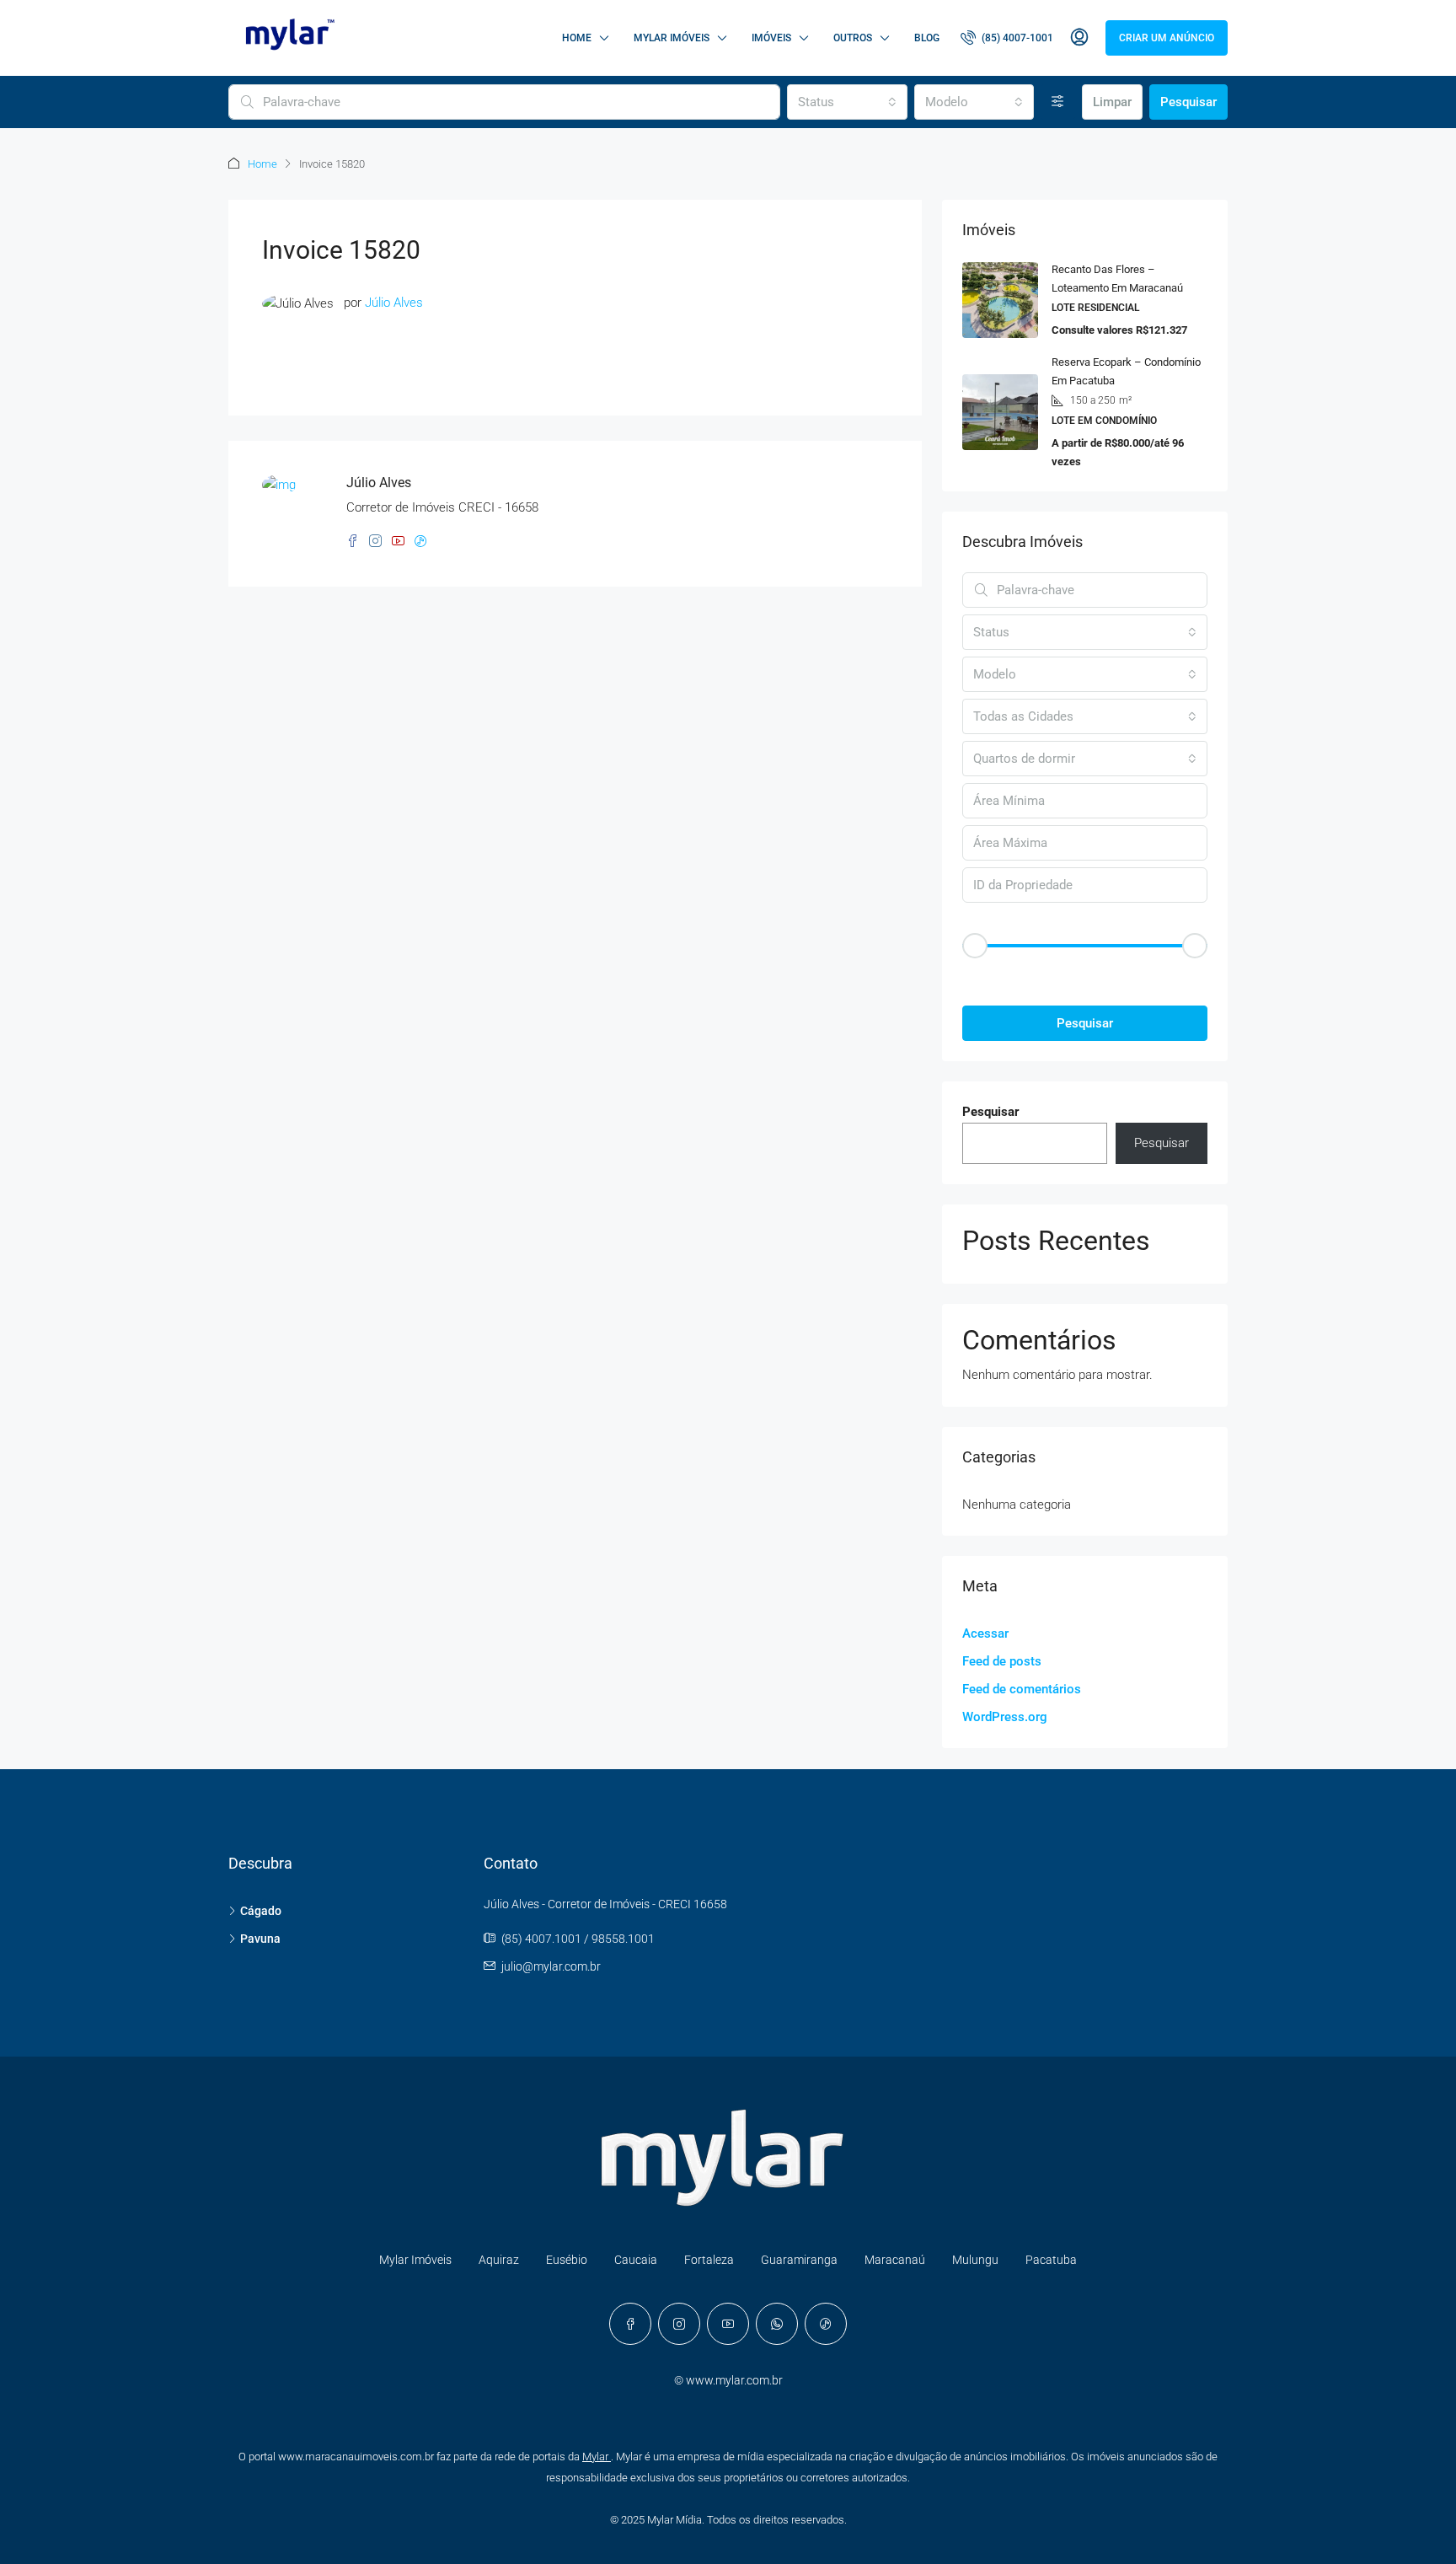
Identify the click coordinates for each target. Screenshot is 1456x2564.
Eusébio (567, 2260)
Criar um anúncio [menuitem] (1167, 38)
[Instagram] (679, 2324)
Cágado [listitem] (261, 1911)
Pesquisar (1188, 102)
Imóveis (771, 38)
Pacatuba (1051, 2260)
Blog (927, 38)
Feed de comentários (1022, 1689)
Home (577, 38)
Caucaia (636, 2260)
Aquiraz (499, 2260)
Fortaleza (709, 2260)
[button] (1085, 975)
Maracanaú (895, 2260)
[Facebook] (630, 2324)
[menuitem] (1007, 38)
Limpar (1112, 102)
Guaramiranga (799, 2260)
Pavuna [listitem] (260, 1939)
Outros (853, 38)
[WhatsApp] (777, 2324)
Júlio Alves (394, 303)
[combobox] (847, 102)
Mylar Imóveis (672, 38)
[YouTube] (728, 2324)
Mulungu (975, 2260)
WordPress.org (1005, 1717)
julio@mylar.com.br (551, 1966)
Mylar (597, 2457)
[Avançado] (1058, 102)
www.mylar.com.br (734, 2380)
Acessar (985, 1633)
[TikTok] (826, 2324)
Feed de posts (1002, 1661)
